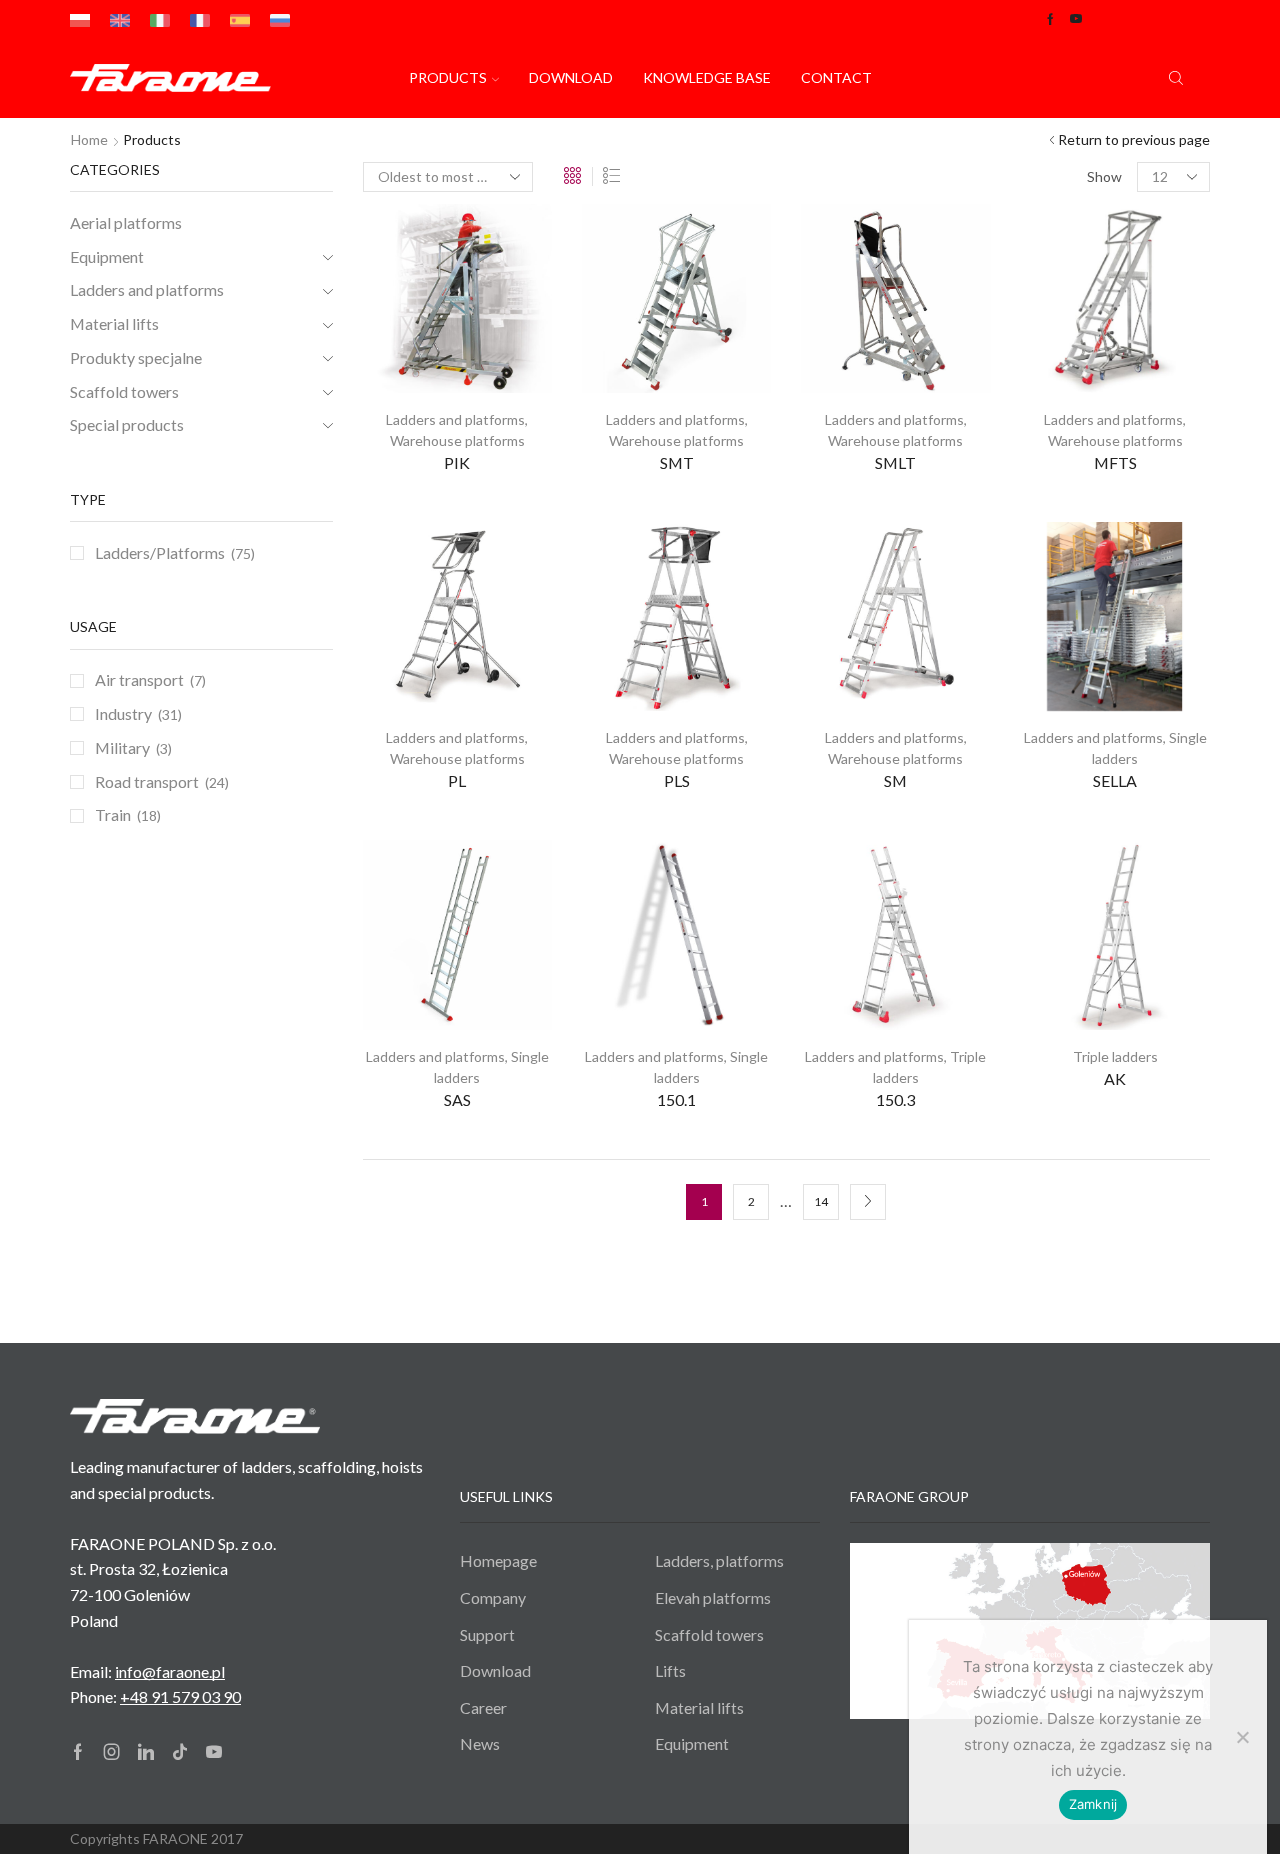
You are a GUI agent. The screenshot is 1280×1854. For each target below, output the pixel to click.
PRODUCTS (448, 77)
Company (493, 1597)
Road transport (147, 781)
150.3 (895, 1099)
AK (1115, 1078)
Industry (123, 713)
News (480, 1743)
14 (821, 1201)
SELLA (1115, 780)
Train (113, 814)
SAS (457, 1099)
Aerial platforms (126, 222)
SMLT (895, 462)
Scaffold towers (124, 391)
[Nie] (1242, 1737)
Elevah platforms (713, 1597)
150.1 (676, 1099)
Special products (127, 424)
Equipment (107, 256)
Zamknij (1093, 1804)
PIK (457, 462)
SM (895, 780)
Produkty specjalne (136, 357)
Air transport (139, 679)
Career (483, 1707)
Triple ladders (1115, 1056)
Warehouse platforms (457, 440)
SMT (677, 462)
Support (487, 1634)
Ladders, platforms (719, 1560)
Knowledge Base (707, 77)
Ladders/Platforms (160, 552)
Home (89, 139)
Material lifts (114, 323)
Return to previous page (1134, 139)
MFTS (1115, 462)
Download (571, 77)
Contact (836, 77)
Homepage (498, 1560)
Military (122, 747)
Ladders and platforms (455, 419)
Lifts (670, 1670)
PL (457, 780)
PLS (677, 780)
